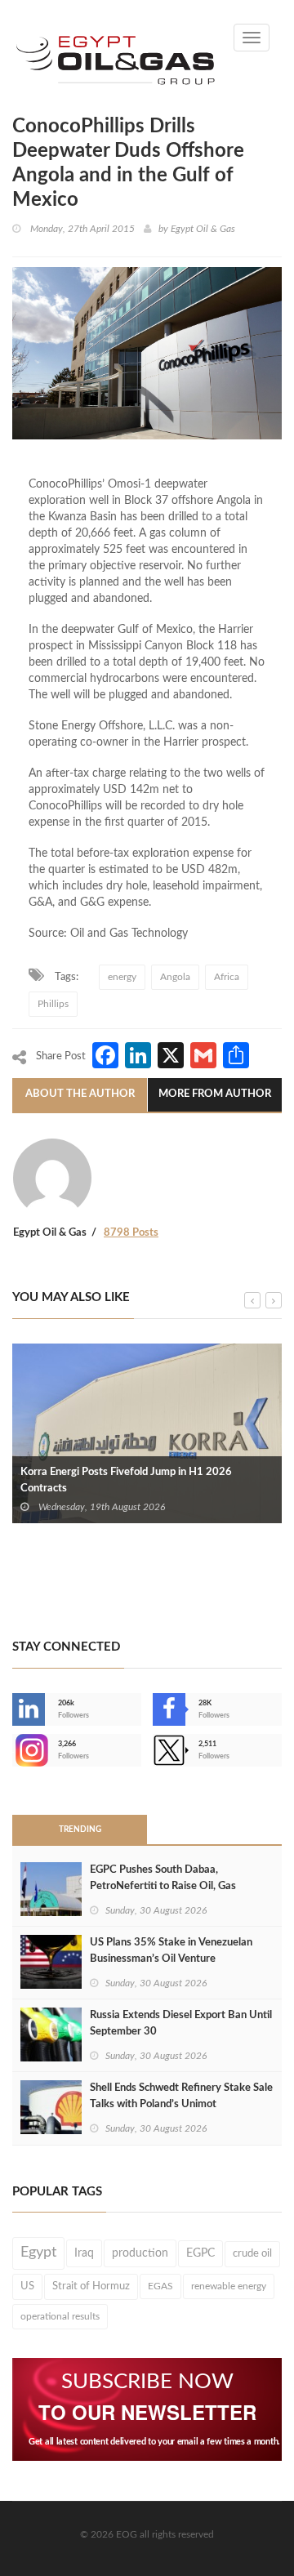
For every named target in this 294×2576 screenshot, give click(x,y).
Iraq (84, 2253)
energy (122, 977)
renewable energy (229, 2286)
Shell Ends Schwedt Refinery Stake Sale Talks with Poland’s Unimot (181, 2096)
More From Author (215, 1094)
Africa (227, 977)
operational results (60, 2316)
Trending (80, 1829)
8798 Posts (131, 1233)
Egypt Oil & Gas (203, 229)
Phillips (53, 1004)
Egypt (38, 2253)
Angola (175, 977)
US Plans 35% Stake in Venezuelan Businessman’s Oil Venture (171, 1951)
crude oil (252, 2253)
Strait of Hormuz (91, 2286)
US (27, 2286)
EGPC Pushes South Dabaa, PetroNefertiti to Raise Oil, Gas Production (163, 1886)
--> (14, 1750)
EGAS (160, 2286)
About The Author (80, 1094)
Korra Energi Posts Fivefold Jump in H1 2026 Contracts (126, 1480)
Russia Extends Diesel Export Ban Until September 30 (181, 2023)
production (140, 2253)
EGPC (200, 2253)
